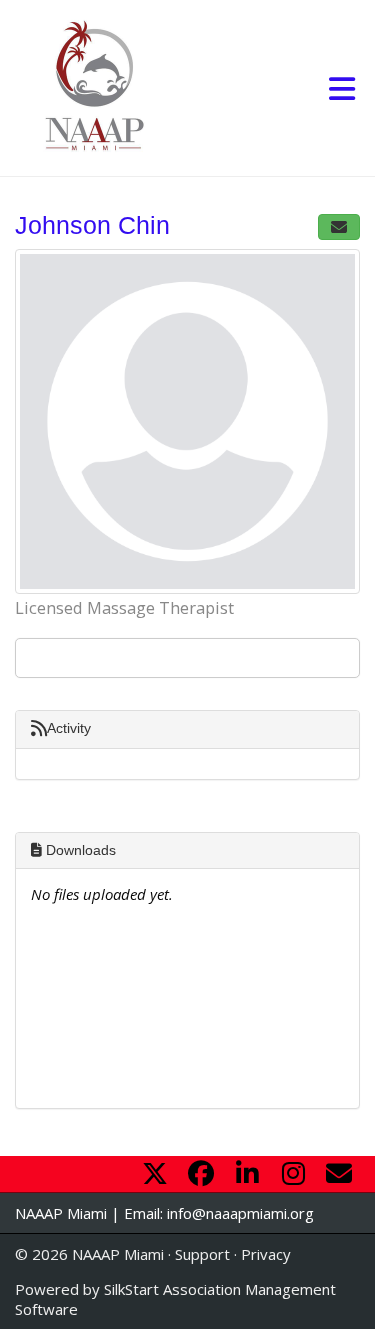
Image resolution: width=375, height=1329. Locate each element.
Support (202, 1254)
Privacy (266, 1254)
